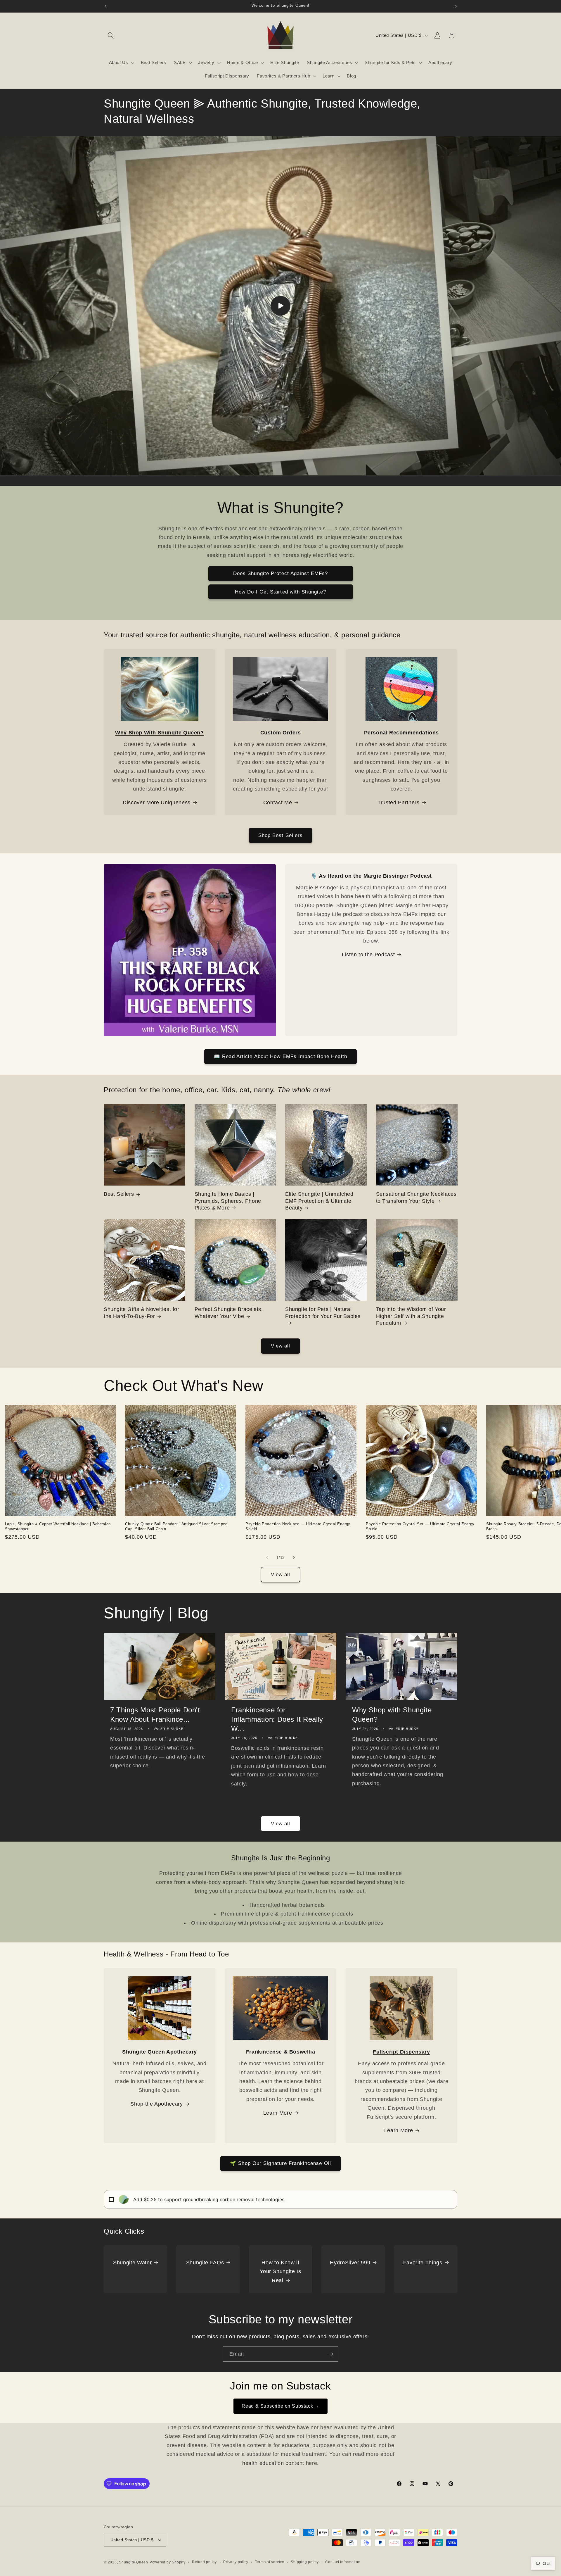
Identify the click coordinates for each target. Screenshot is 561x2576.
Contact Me (278, 803)
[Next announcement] (456, 6)
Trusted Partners (399, 803)
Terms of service (270, 2562)
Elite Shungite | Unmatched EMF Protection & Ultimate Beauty (319, 1201)
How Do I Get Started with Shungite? (281, 592)
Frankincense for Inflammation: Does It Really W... (277, 1719)
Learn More (278, 2113)
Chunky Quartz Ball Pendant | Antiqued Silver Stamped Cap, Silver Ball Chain (176, 1526)
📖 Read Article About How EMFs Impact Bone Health (280, 1056)
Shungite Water (132, 2263)
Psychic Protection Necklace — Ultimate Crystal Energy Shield (298, 1526)
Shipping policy (305, 2562)
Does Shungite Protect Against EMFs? (281, 573)
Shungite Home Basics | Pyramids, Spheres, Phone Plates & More (228, 1201)
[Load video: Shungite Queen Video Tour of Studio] (280, 306)
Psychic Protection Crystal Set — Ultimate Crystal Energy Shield (420, 1526)
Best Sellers (119, 1194)
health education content (274, 2463)
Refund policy (204, 2562)
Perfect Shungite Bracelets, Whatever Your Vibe (229, 1313)
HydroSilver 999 (350, 2263)
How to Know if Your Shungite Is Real (280, 2272)
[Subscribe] (331, 2354)
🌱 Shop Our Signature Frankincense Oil (280, 2163)
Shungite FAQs (205, 2263)
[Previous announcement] (105, 6)
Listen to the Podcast (368, 955)
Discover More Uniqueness (157, 803)
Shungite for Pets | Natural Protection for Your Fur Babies (323, 1313)
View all (281, 1346)
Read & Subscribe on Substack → (280, 2406)
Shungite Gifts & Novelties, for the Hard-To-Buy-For (142, 1313)
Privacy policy (236, 2562)
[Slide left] (267, 1557)
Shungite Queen (134, 2562)
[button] (111, 35)
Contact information (343, 2562)
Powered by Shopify (168, 2562)
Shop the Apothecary (157, 2104)
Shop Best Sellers (281, 835)
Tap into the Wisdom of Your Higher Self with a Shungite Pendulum (411, 1316)
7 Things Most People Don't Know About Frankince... (155, 1714)
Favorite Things (423, 2263)
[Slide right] (294, 1557)
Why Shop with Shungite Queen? (392, 1714)
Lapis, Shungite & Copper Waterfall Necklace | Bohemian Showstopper (58, 1526)
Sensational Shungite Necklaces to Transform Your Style (416, 1197)
